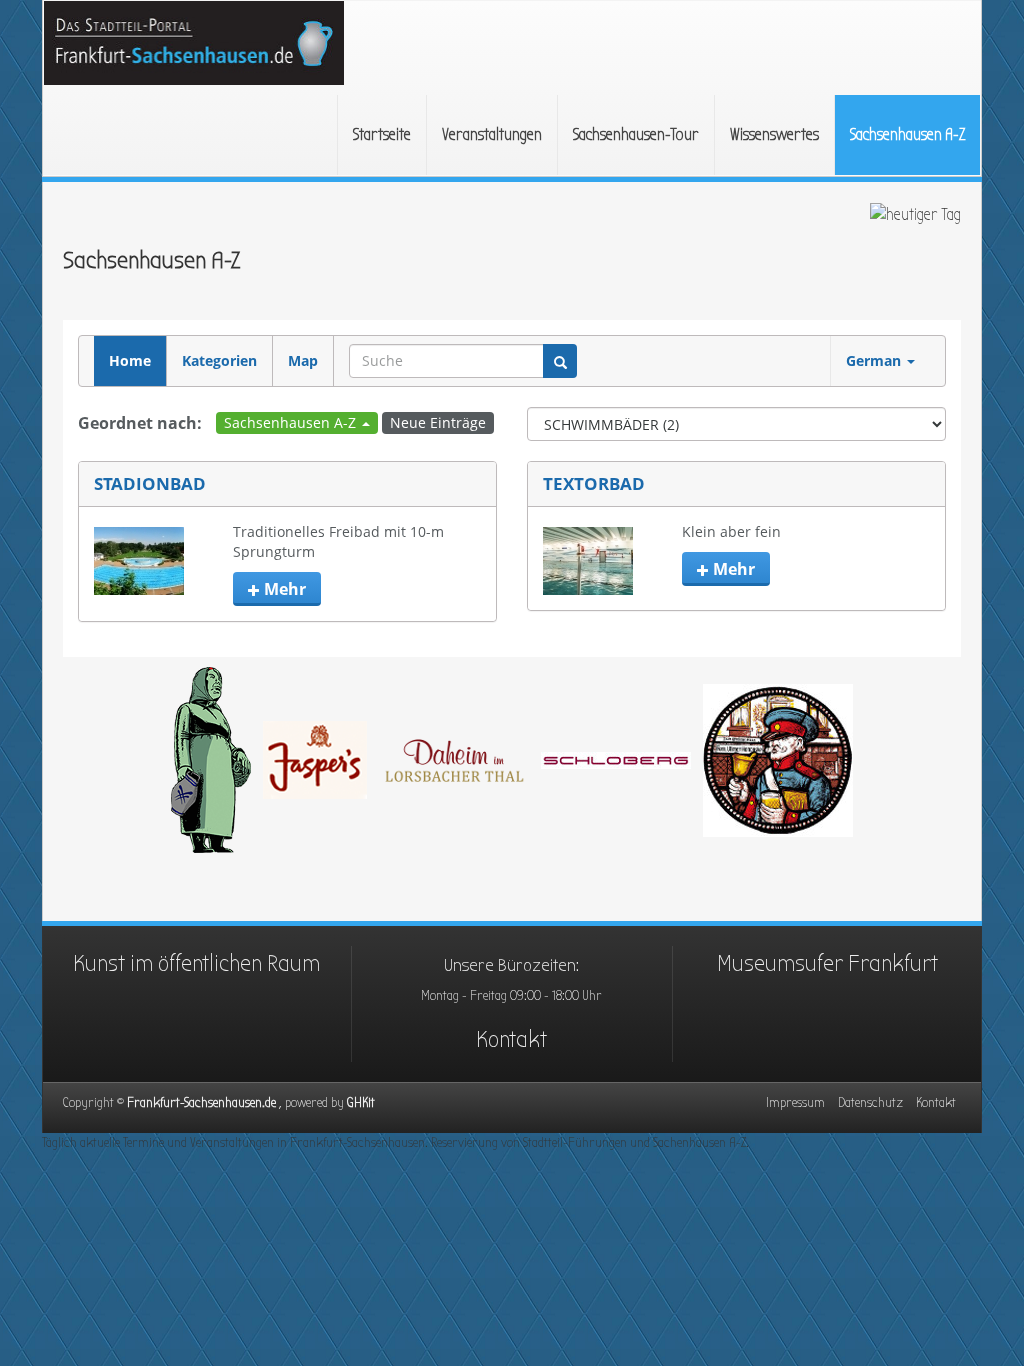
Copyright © (205, 1102)
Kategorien (219, 360)
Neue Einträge (438, 422)
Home (130, 360)
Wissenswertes (774, 134)
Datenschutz (870, 1102)
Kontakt (511, 1039)
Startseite (382, 134)
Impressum (795, 1102)
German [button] (875, 360)
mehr (283, 589)
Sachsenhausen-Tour (636, 134)
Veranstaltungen (492, 134)
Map (303, 360)
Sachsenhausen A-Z (907, 134)
